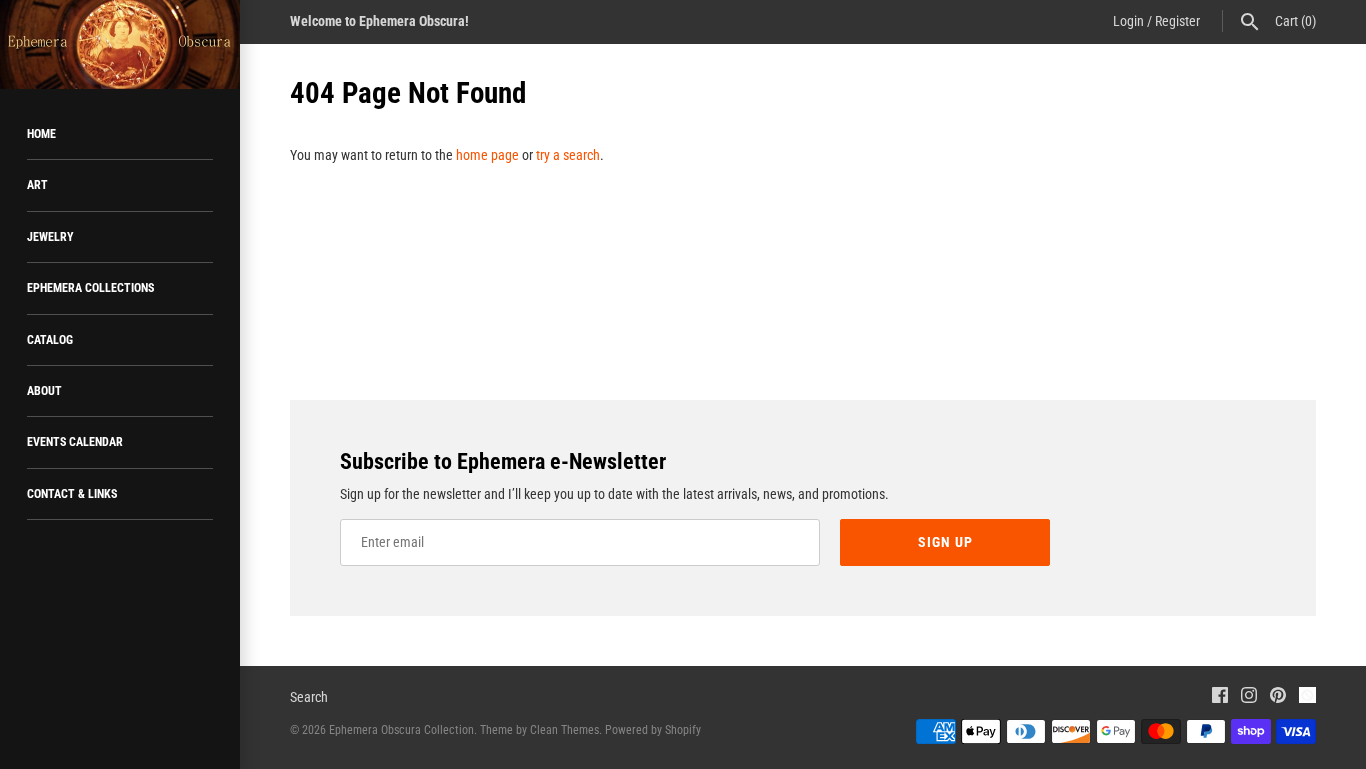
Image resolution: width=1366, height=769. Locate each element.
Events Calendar (75, 442)
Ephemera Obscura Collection (401, 730)
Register (1177, 21)
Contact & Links (72, 494)
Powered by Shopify (653, 730)
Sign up (945, 542)
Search (309, 697)
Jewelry (50, 237)
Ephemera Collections (90, 288)
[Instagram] (1249, 697)
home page (487, 155)
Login (1128, 21)
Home (41, 134)
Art (37, 185)
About (44, 391)
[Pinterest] (1278, 697)
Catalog (50, 340)
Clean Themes (564, 730)
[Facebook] (1220, 697)
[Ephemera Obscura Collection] (120, 44)
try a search (568, 155)
